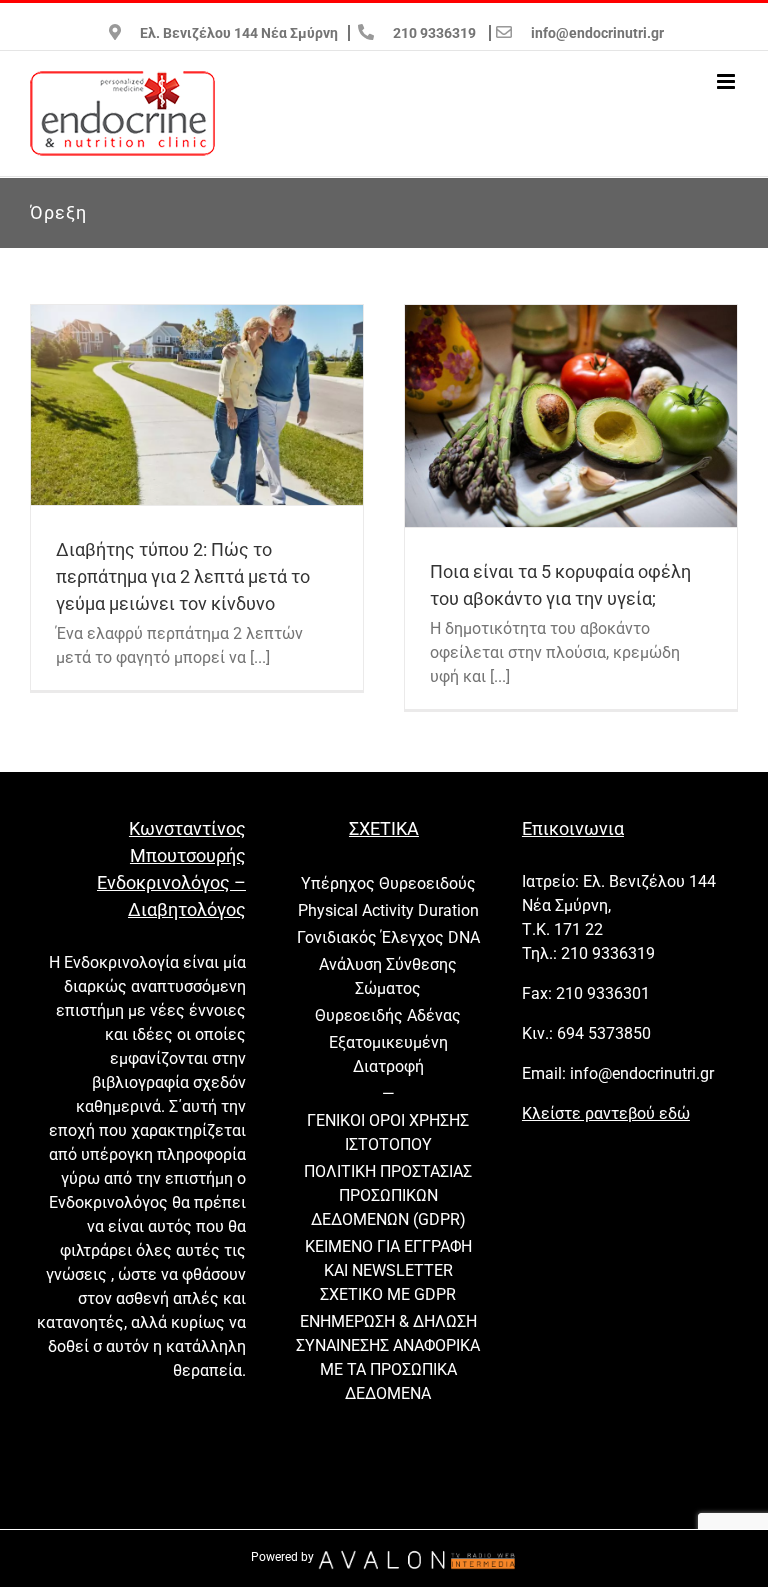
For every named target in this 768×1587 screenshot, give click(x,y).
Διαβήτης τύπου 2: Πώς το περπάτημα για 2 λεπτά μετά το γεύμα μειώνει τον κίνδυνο (183, 576)
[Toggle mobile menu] (727, 81)
